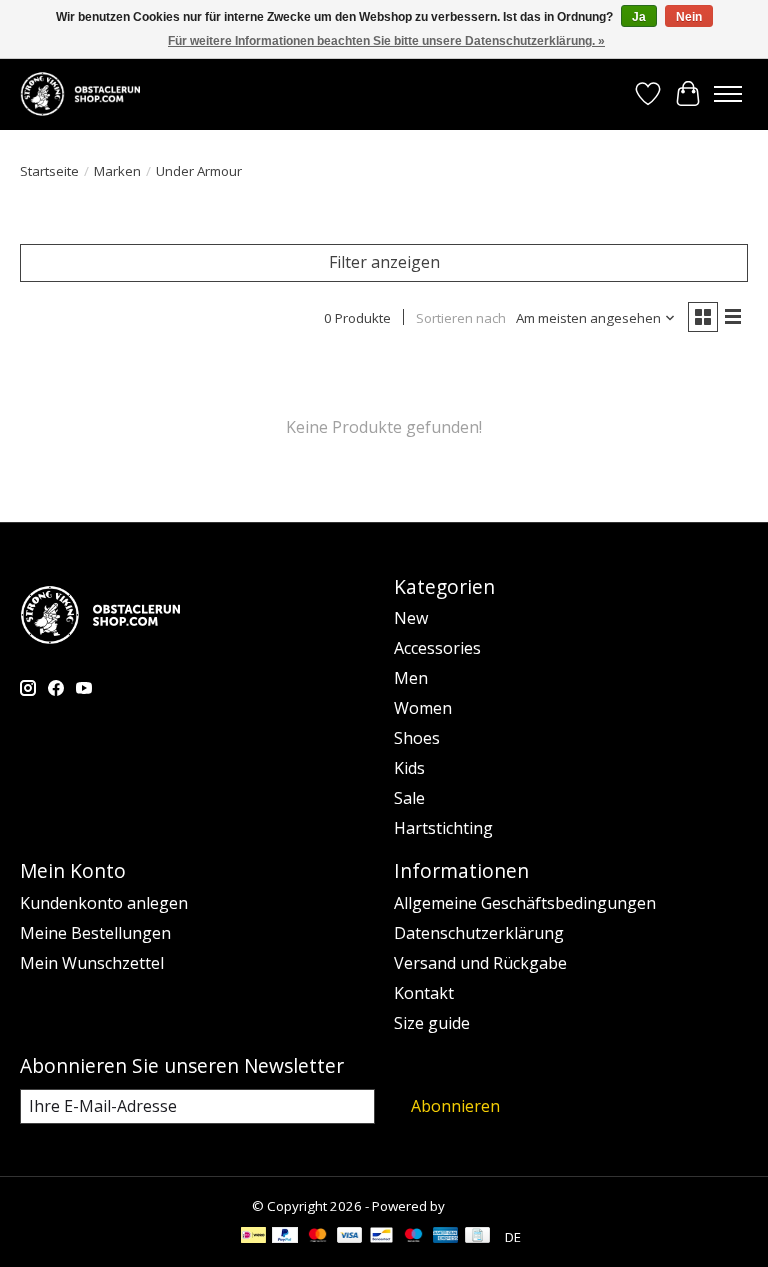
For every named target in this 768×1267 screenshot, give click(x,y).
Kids (409, 768)
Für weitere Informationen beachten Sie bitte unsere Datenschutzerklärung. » (386, 41)
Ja (639, 17)
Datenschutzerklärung (479, 933)
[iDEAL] (253, 1237)
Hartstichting (443, 828)
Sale (409, 798)
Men (411, 678)
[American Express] (446, 1237)
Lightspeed (482, 1206)
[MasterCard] (318, 1237)
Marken (117, 171)
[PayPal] (285, 1237)
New (411, 618)
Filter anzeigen (384, 262)
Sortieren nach (461, 318)
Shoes (417, 738)
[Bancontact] (381, 1237)
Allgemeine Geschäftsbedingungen (525, 903)
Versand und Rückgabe (480, 963)
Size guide (432, 1023)
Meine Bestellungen (95, 933)
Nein (689, 17)
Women (423, 708)
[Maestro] (414, 1237)
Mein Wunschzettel (92, 963)
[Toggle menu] (728, 94)
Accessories (437, 648)
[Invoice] (477, 1237)
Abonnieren (455, 1106)
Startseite (49, 171)
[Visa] (350, 1237)
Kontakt (424, 993)
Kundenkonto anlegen (104, 903)
